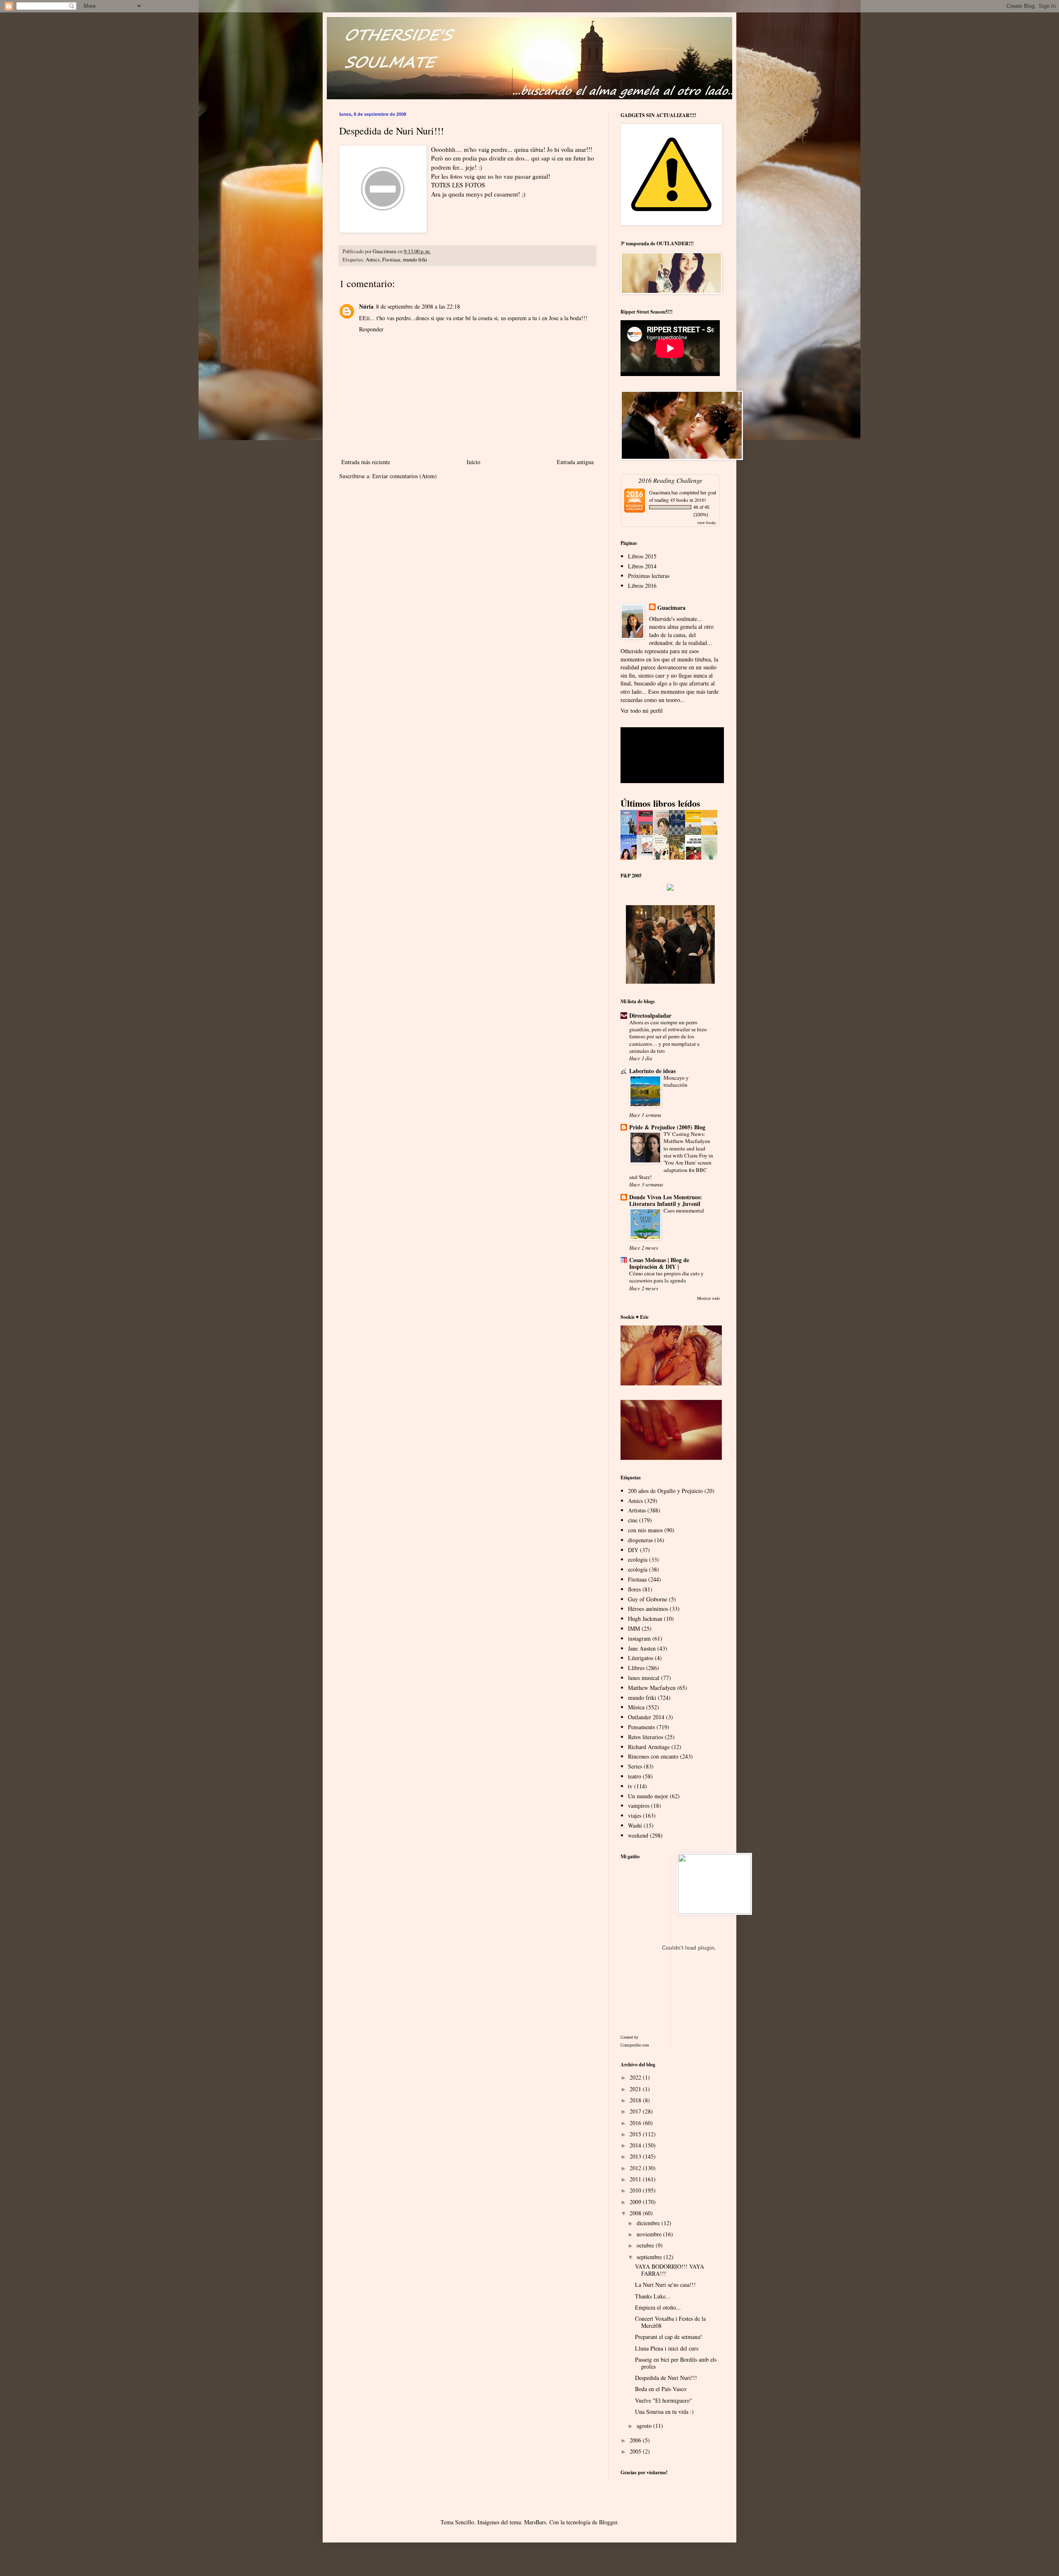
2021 (636, 2089)
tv (630, 1786)
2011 (636, 2179)
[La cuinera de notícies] (647, 853)
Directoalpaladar (650, 1015)
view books (707, 522)
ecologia (638, 1559)
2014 (636, 2145)
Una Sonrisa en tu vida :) (664, 2412)
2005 (636, 2451)
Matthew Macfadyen (652, 1688)
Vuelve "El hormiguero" (664, 2400)
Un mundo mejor (648, 1796)
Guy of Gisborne (648, 1599)
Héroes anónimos (648, 1609)
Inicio (473, 462)
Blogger (608, 2522)
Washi (635, 1825)
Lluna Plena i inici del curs (667, 2348)
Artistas (637, 1510)
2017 (636, 2111)
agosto (645, 2426)
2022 (636, 2077)
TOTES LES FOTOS (458, 185)
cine (633, 1520)
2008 (636, 2213)
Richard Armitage (649, 1747)
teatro (635, 1776)
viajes (635, 1815)
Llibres (636, 1668)
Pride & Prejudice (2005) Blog (667, 1127)
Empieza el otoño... (658, 2307)
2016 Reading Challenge (670, 480)
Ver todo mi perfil (642, 710)
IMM (634, 1628)
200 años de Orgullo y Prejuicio (665, 1491)
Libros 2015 (642, 556)
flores (634, 1589)
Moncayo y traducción (676, 1081)
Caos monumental (684, 1210)
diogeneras (640, 1540)
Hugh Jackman (645, 1619)
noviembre (650, 2234)
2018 (636, 2100)
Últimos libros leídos (660, 803)
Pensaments (641, 1727)
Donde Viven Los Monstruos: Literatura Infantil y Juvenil (666, 1200)
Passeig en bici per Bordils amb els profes (676, 2363)
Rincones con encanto (653, 1756)
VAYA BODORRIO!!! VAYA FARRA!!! (670, 2270)
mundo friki (415, 260)
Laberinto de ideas (652, 1071)
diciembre (649, 2223)
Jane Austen (642, 1648)
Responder (371, 329)
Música (636, 1707)
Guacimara (660, 492)
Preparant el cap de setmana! (668, 2337)
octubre (646, 2245)
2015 (636, 2134)
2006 (636, 2440)
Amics (373, 260)
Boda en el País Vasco (661, 2389)
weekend (638, 1835)
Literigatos (641, 1658)
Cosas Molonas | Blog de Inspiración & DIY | (659, 1263)
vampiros (639, 1806)
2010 (636, 2190)
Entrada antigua (575, 462)
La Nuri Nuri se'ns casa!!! (665, 2285)
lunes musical (644, 1678)
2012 (636, 2168)
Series (635, 1766)
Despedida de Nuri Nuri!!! (666, 2378)
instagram (639, 1638)
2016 (636, 2123)
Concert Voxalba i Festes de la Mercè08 (670, 2322)
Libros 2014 (642, 566)
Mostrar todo (708, 1298)
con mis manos (645, 1530)
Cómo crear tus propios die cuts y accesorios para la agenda (666, 1277)
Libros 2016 (642, 586)
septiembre (650, 2257)
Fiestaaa (391, 260)
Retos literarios (646, 1737)
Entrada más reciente (366, 462)
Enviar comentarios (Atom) (405, 476)
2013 (636, 2156)
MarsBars (535, 2522)
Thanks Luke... (653, 2296)
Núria (366, 306)
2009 (636, 2202)
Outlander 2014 (646, 1717)
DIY (633, 1550)
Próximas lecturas (649, 576)
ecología (638, 1569)
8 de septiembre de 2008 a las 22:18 (418, 306)
